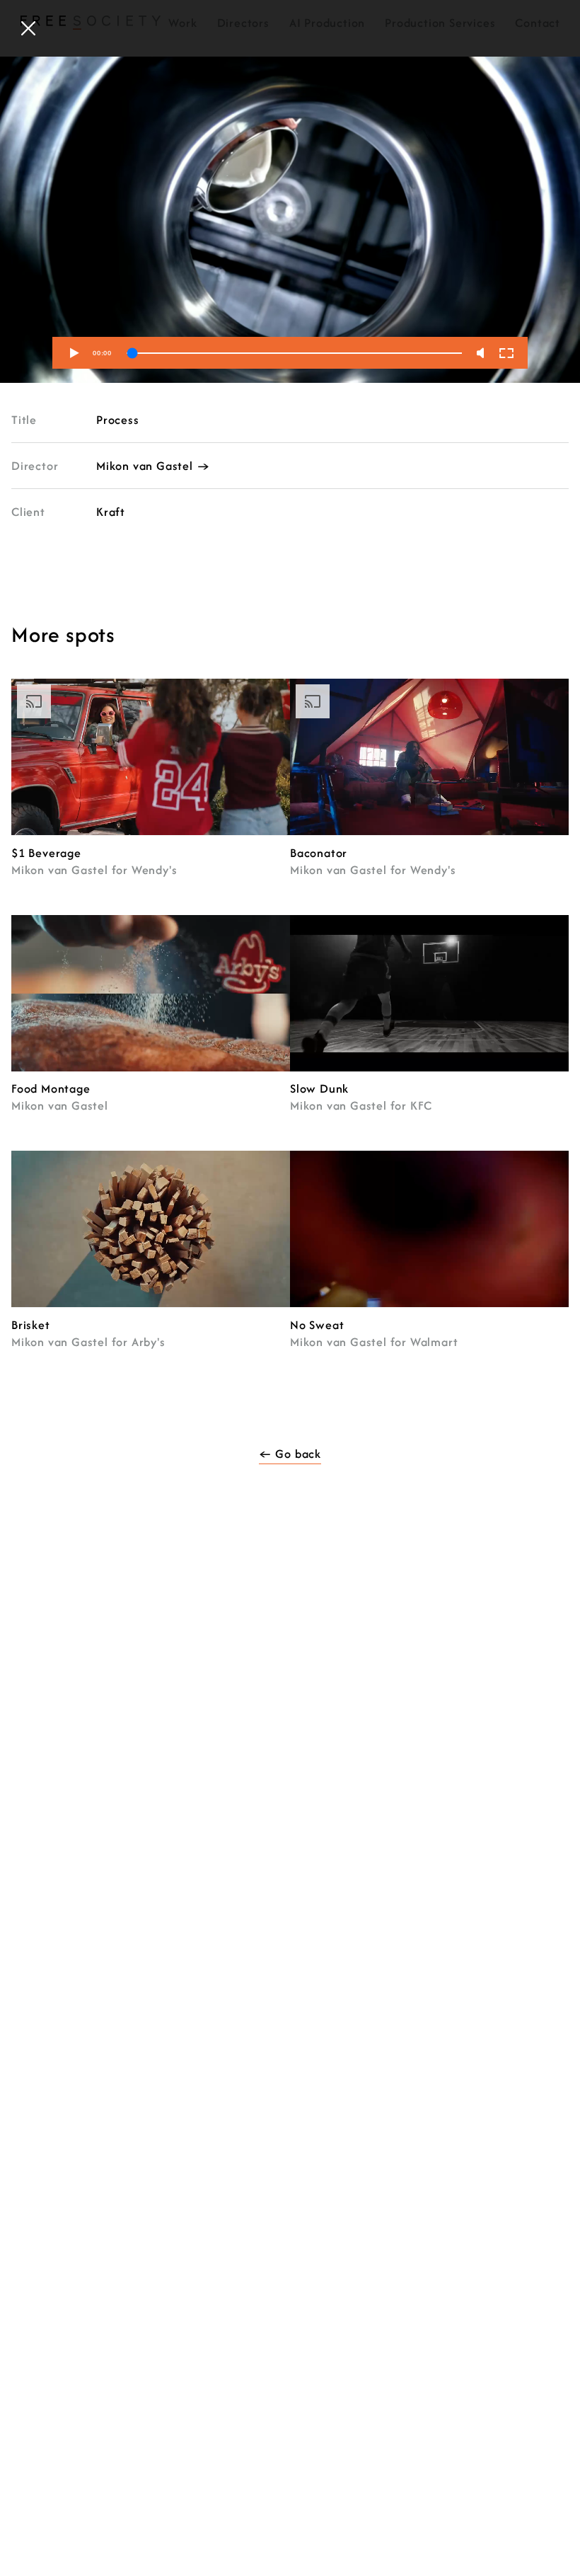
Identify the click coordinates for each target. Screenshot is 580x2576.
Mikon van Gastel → (153, 466)
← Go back (290, 1454)
